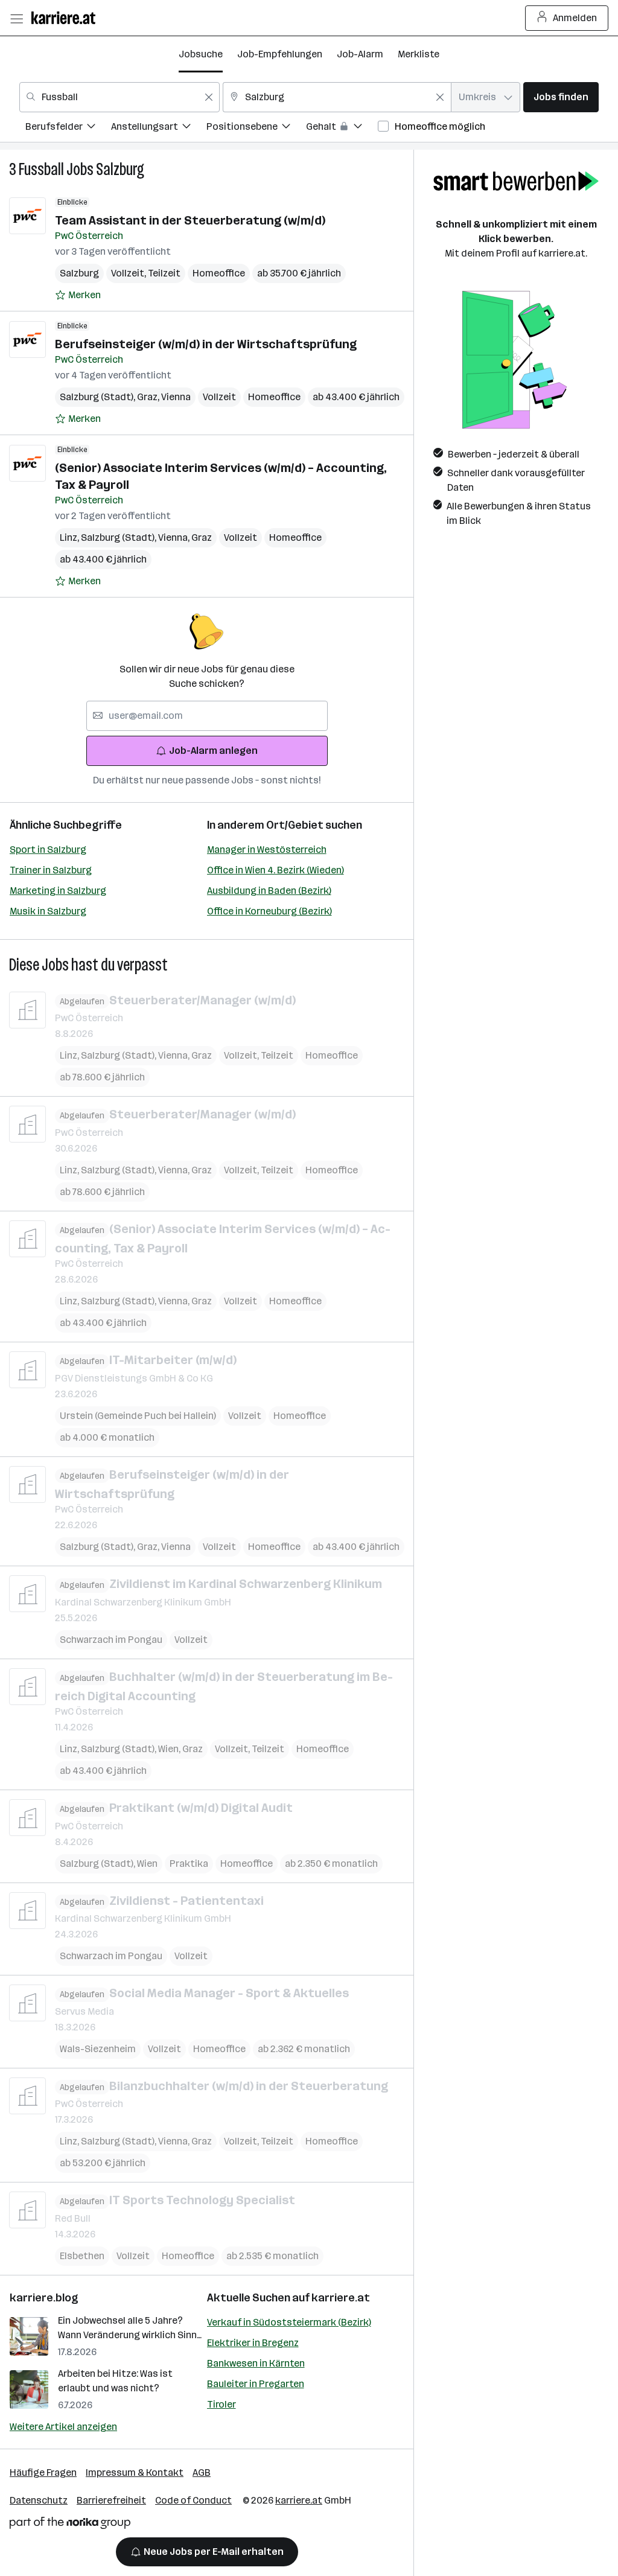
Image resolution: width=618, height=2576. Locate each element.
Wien (170, 1749)
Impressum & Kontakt (135, 2472)
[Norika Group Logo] (70, 2525)
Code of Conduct (193, 2500)
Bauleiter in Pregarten (256, 2384)
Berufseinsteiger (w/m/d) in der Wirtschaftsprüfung (206, 344)
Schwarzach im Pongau (111, 1640)
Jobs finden (561, 97)
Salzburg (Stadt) (98, 397)
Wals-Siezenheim (98, 2049)
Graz (149, 397)
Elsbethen (82, 2256)
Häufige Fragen (43, 2472)
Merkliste (419, 54)
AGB (202, 2472)
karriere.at (341, 2298)
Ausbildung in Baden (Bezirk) (269, 891)
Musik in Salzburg (48, 911)
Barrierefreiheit (111, 2500)
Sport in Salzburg (48, 850)
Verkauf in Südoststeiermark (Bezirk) (289, 2322)
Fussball (41, 169)
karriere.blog (44, 2298)
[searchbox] (207, 716)
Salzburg (120, 169)
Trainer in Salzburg (51, 870)
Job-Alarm (360, 54)
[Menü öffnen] (16, 18)
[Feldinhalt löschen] (209, 97)
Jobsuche (201, 54)
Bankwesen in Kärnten (256, 2363)
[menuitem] (68, 128)
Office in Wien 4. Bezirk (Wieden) (276, 870)
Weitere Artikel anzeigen (63, 2427)
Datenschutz (39, 2500)
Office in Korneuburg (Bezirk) (269, 911)
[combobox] (119, 97)
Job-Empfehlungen (280, 54)
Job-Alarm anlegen (213, 751)
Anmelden (575, 18)
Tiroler (221, 2404)
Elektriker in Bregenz (253, 2343)
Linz (70, 537)
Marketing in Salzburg (58, 891)
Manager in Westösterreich (267, 850)
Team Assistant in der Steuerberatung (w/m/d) (190, 220)
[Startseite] (66, 18)
